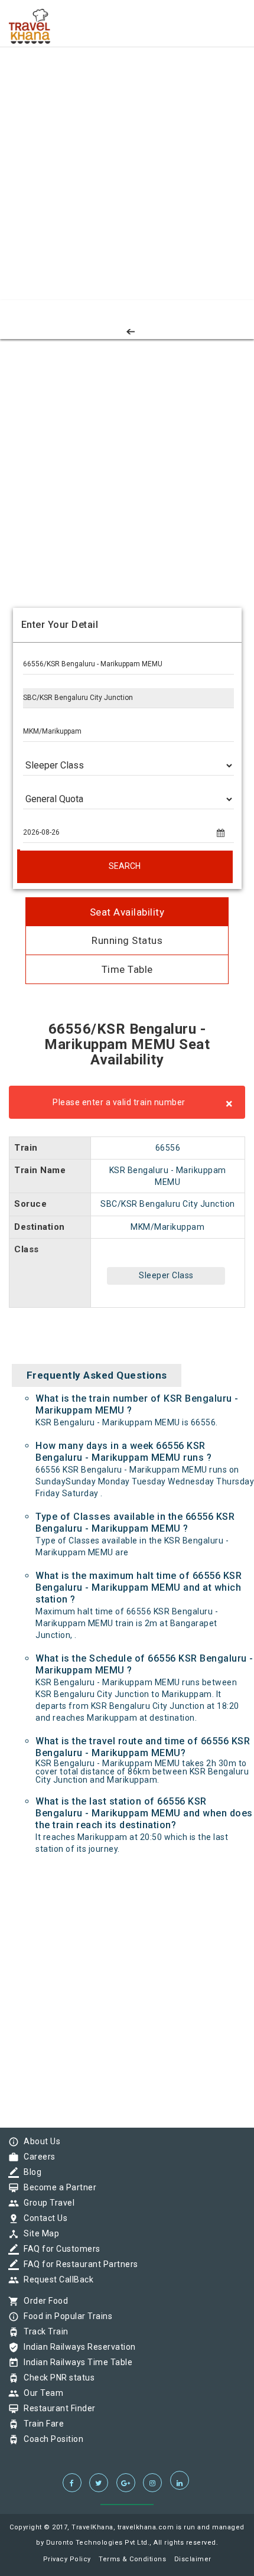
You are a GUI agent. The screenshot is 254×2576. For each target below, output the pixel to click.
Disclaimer (193, 2559)
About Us (39, 2141)
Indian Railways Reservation (77, 2347)
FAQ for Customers (59, 2249)
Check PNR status (56, 2378)
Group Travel (46, 2203)
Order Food (43, 2301)
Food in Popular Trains (65, 2316)
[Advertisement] (127, 127)
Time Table (127, 969)
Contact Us (43, 2218)
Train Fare (41, 2424)
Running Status (127, 940)
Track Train (43, 2331)
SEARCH (125, 866)
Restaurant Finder (57, 2408)
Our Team (40, 2393)
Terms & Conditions (132, 2559)
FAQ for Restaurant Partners (78, 2264)
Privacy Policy (67, 2559)
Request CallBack (56, 2279)
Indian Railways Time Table (75, 2362)
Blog (30, 2172)
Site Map (38, 2233)
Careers (37, 2157)
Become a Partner (57, 2187)
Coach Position (51, 2439)
